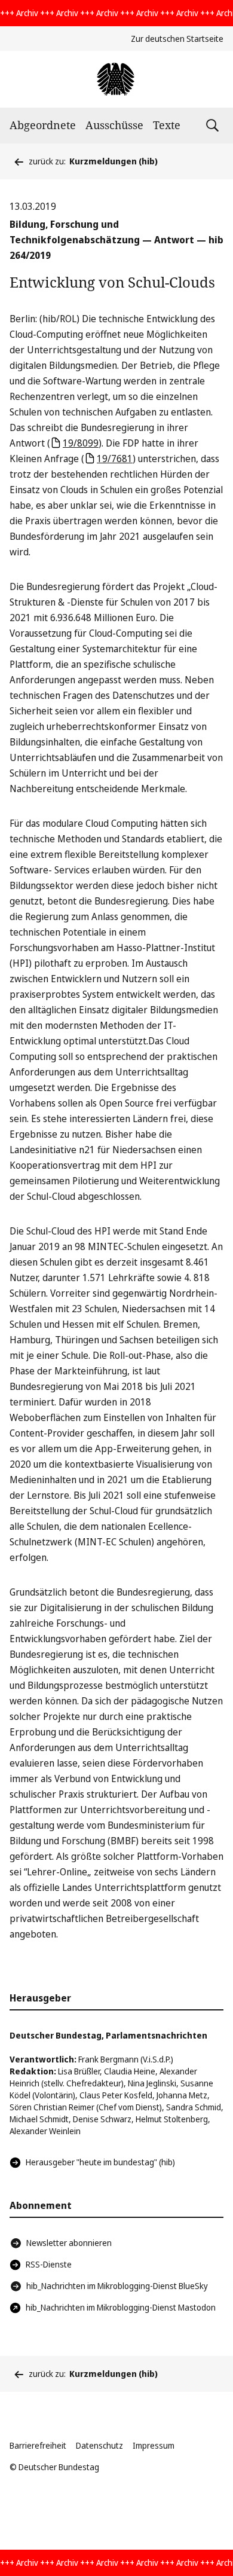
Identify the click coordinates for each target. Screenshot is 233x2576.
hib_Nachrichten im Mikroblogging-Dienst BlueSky (117, 2286)
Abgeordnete (43, 125)
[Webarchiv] (116, 79)
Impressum (154, 2445)
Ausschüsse (114, 125)
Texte (167, 125)
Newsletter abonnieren (69, 2243)
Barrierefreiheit (38, 2445)
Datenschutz (99, 2445)
